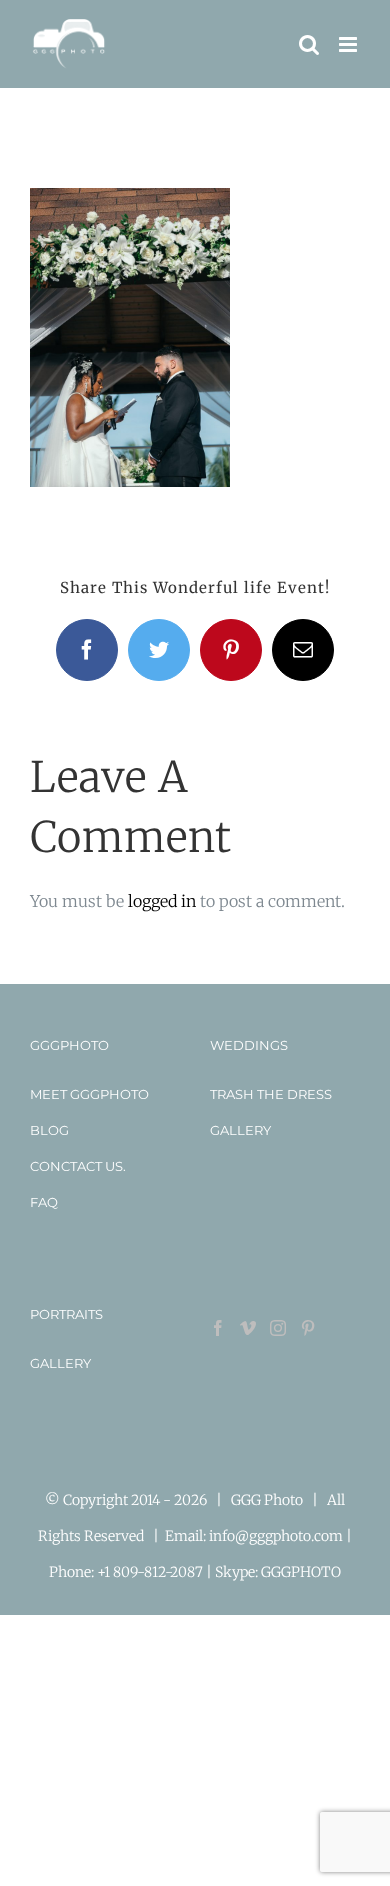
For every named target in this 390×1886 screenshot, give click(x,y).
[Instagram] (278, 1328)
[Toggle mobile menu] (349, 44)
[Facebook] (218, 1328)
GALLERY (240, 1130)
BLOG (49, 1130)
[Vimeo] (248, 1328)
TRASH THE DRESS (271, 1094)
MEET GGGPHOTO (89, 1094)
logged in (162, 901)
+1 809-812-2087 (151, 1572)
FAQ (44, 1202)
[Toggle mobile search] (309, 44)
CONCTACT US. (78, 1166)
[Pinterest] (308, 1328)
